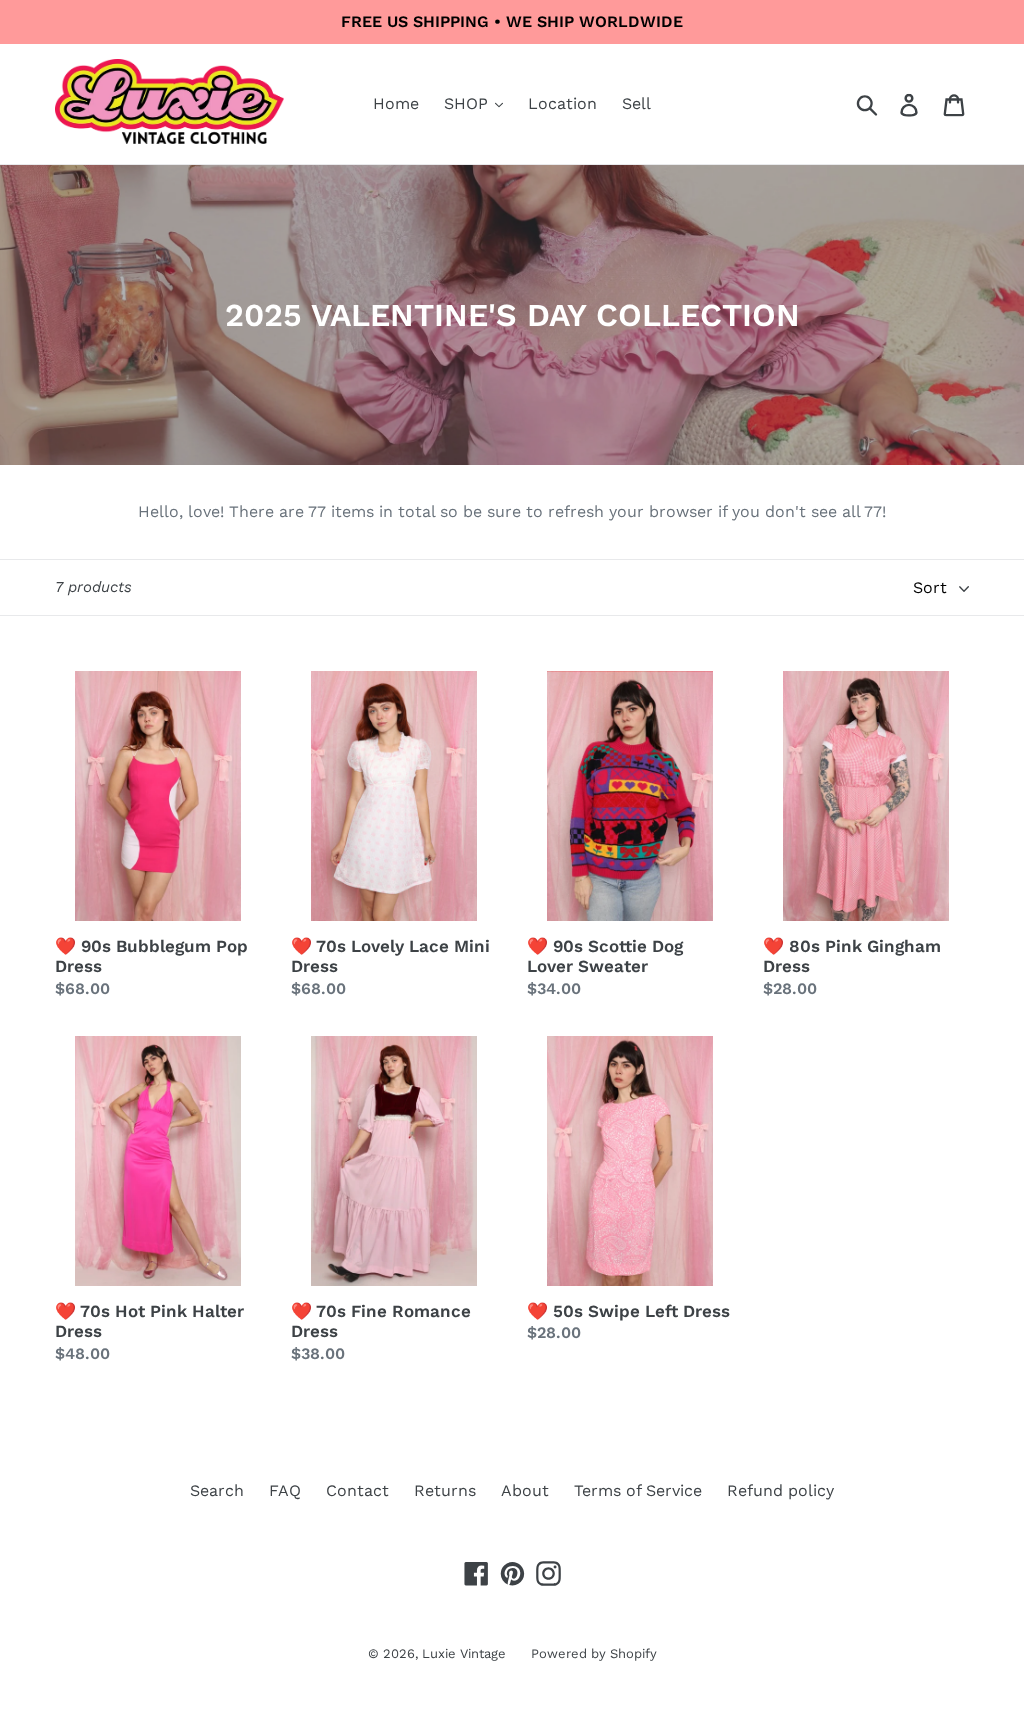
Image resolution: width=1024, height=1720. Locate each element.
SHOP (468, 103)
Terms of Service (638, 1490)
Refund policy (780, 1490)
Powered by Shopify (594, 1653)
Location (562, 103)
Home (396, 103)
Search (217, 1490)
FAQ (285, 1490)
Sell (636, 103)
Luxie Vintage (464, 1653)
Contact (357, 1490)
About (525, 1490)
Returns (445, 1490)
